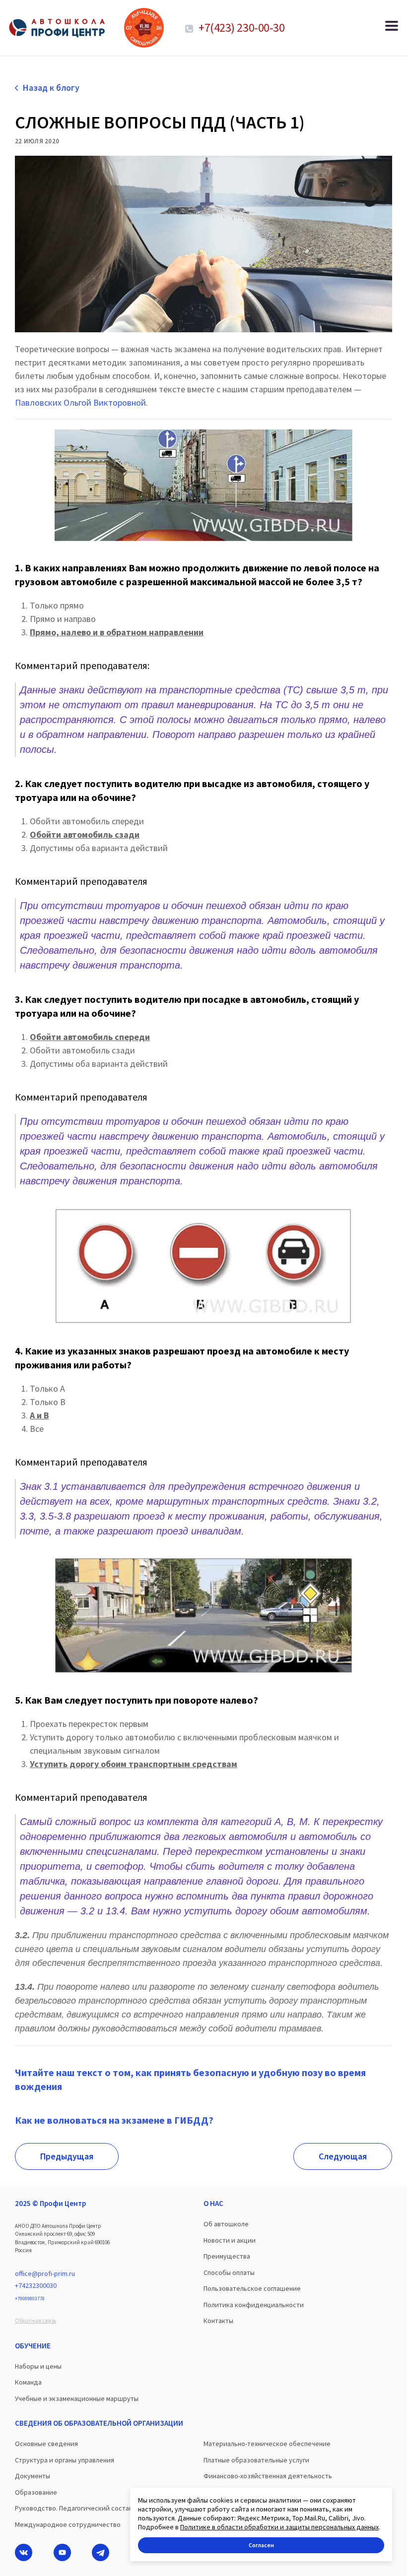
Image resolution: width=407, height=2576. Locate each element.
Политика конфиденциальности (254, 2305)
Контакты (218, 2321)
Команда (28, 2382)
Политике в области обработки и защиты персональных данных (279, 2527)
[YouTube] (62, 2552)
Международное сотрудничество (68, 2524)
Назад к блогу (51, 88)
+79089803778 (30, 2299)
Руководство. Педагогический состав (74, 2508)
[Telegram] (101, 2552)
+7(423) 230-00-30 (240, 28)
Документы (33, 2476)
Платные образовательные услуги (256, 2460)
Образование (36, 2492)
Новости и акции (230, 2240)
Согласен (261, 2545)
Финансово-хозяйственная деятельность (268, 2476)
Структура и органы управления (65, 2460)
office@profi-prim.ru (45, 2273)
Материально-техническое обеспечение (267, 2444)
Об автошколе (226, 2224)
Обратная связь (35, 2320)
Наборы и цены (38, 2366)
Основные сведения (46, 2444)
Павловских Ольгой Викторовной (80, 402)
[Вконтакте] (24, 2552)
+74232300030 (36, 2285)
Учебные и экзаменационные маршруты (77, 2398)
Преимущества (227, 2256)
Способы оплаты (229, 2272)
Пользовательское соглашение (252, 2288)
